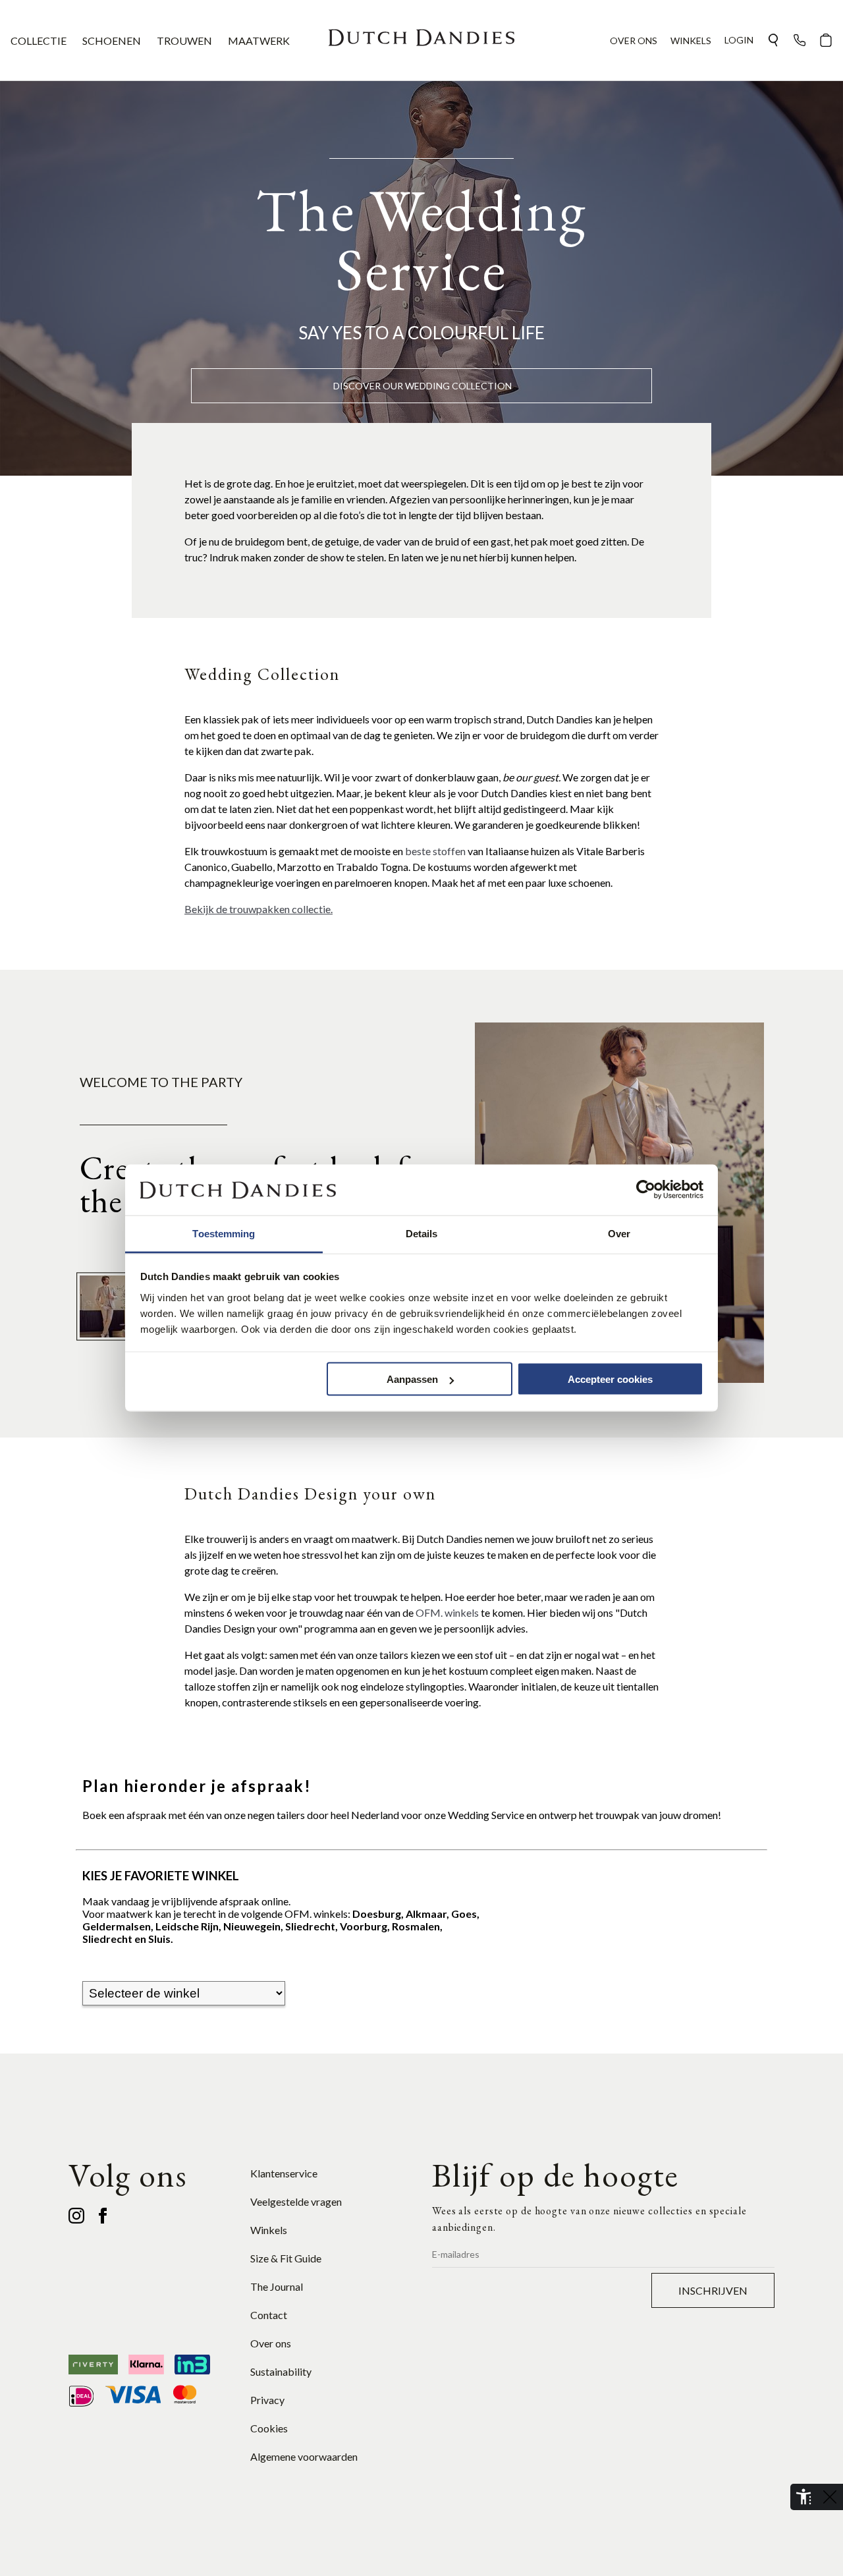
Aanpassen (412, 1379)
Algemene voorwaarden (304, 2456)
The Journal (277, 2286)
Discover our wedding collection (422, 386)
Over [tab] (619, 1233)
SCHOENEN (112, 41)
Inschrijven (713, 2290)
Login (739, 40)
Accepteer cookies (610, 1379)
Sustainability (281, 2371)
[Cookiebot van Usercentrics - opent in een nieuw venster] (646, 1190)
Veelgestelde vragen (296, 2201)
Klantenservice (284, 2173)
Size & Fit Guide (286, 2258)
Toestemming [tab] (224, 1233)
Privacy (267, 2400)
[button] (773, 40)
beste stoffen (435, 851)
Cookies (269, 2428)
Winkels (269, 2230)
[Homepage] (421, 40)
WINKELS (691, 41)
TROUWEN (184, 41)
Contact (269, 2315)
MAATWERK (259, 41)
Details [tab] (422, 1233)
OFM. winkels (448, 1612)
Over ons (271, 2343)
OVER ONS (634, 41)
